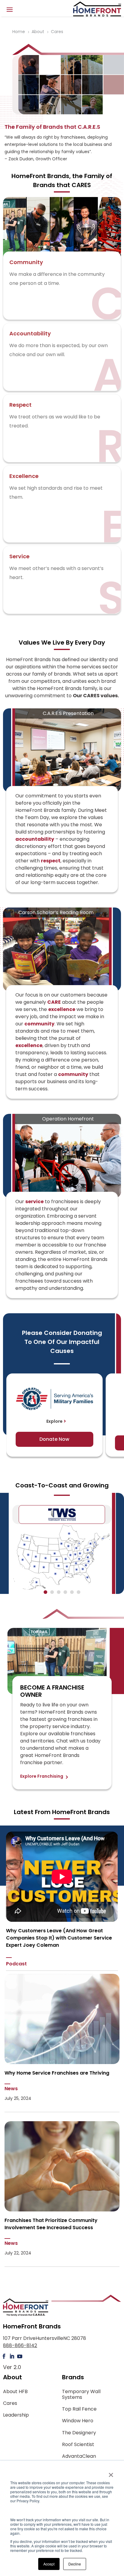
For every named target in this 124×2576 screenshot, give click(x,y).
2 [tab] (52, 1593)
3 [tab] (59, 1593)
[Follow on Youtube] (20, 2356)
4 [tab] (65, 1593)
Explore (54, 1421)
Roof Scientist (78, 2444)
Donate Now (54, 1439)
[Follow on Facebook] (4, 2356)
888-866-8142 (20, 2345)
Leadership (16, 2415)
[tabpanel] (62, 1557)
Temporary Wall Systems (81, 2394)
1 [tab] (45, 1593)
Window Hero (78, 2421)
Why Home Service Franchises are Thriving (57, 2073)
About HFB (15, 2391)
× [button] (111, 2473)
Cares (10, 2403)
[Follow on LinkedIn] (12, 2356)
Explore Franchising (42, 1776)
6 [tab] (79, 1593)
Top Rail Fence (79, 2409)
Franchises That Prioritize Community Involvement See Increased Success (51, 2224)
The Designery (79, 2433)
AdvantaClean (79, 2456)
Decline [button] (75, 2564)
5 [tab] (72, 1593)
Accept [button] (49, 2564)
